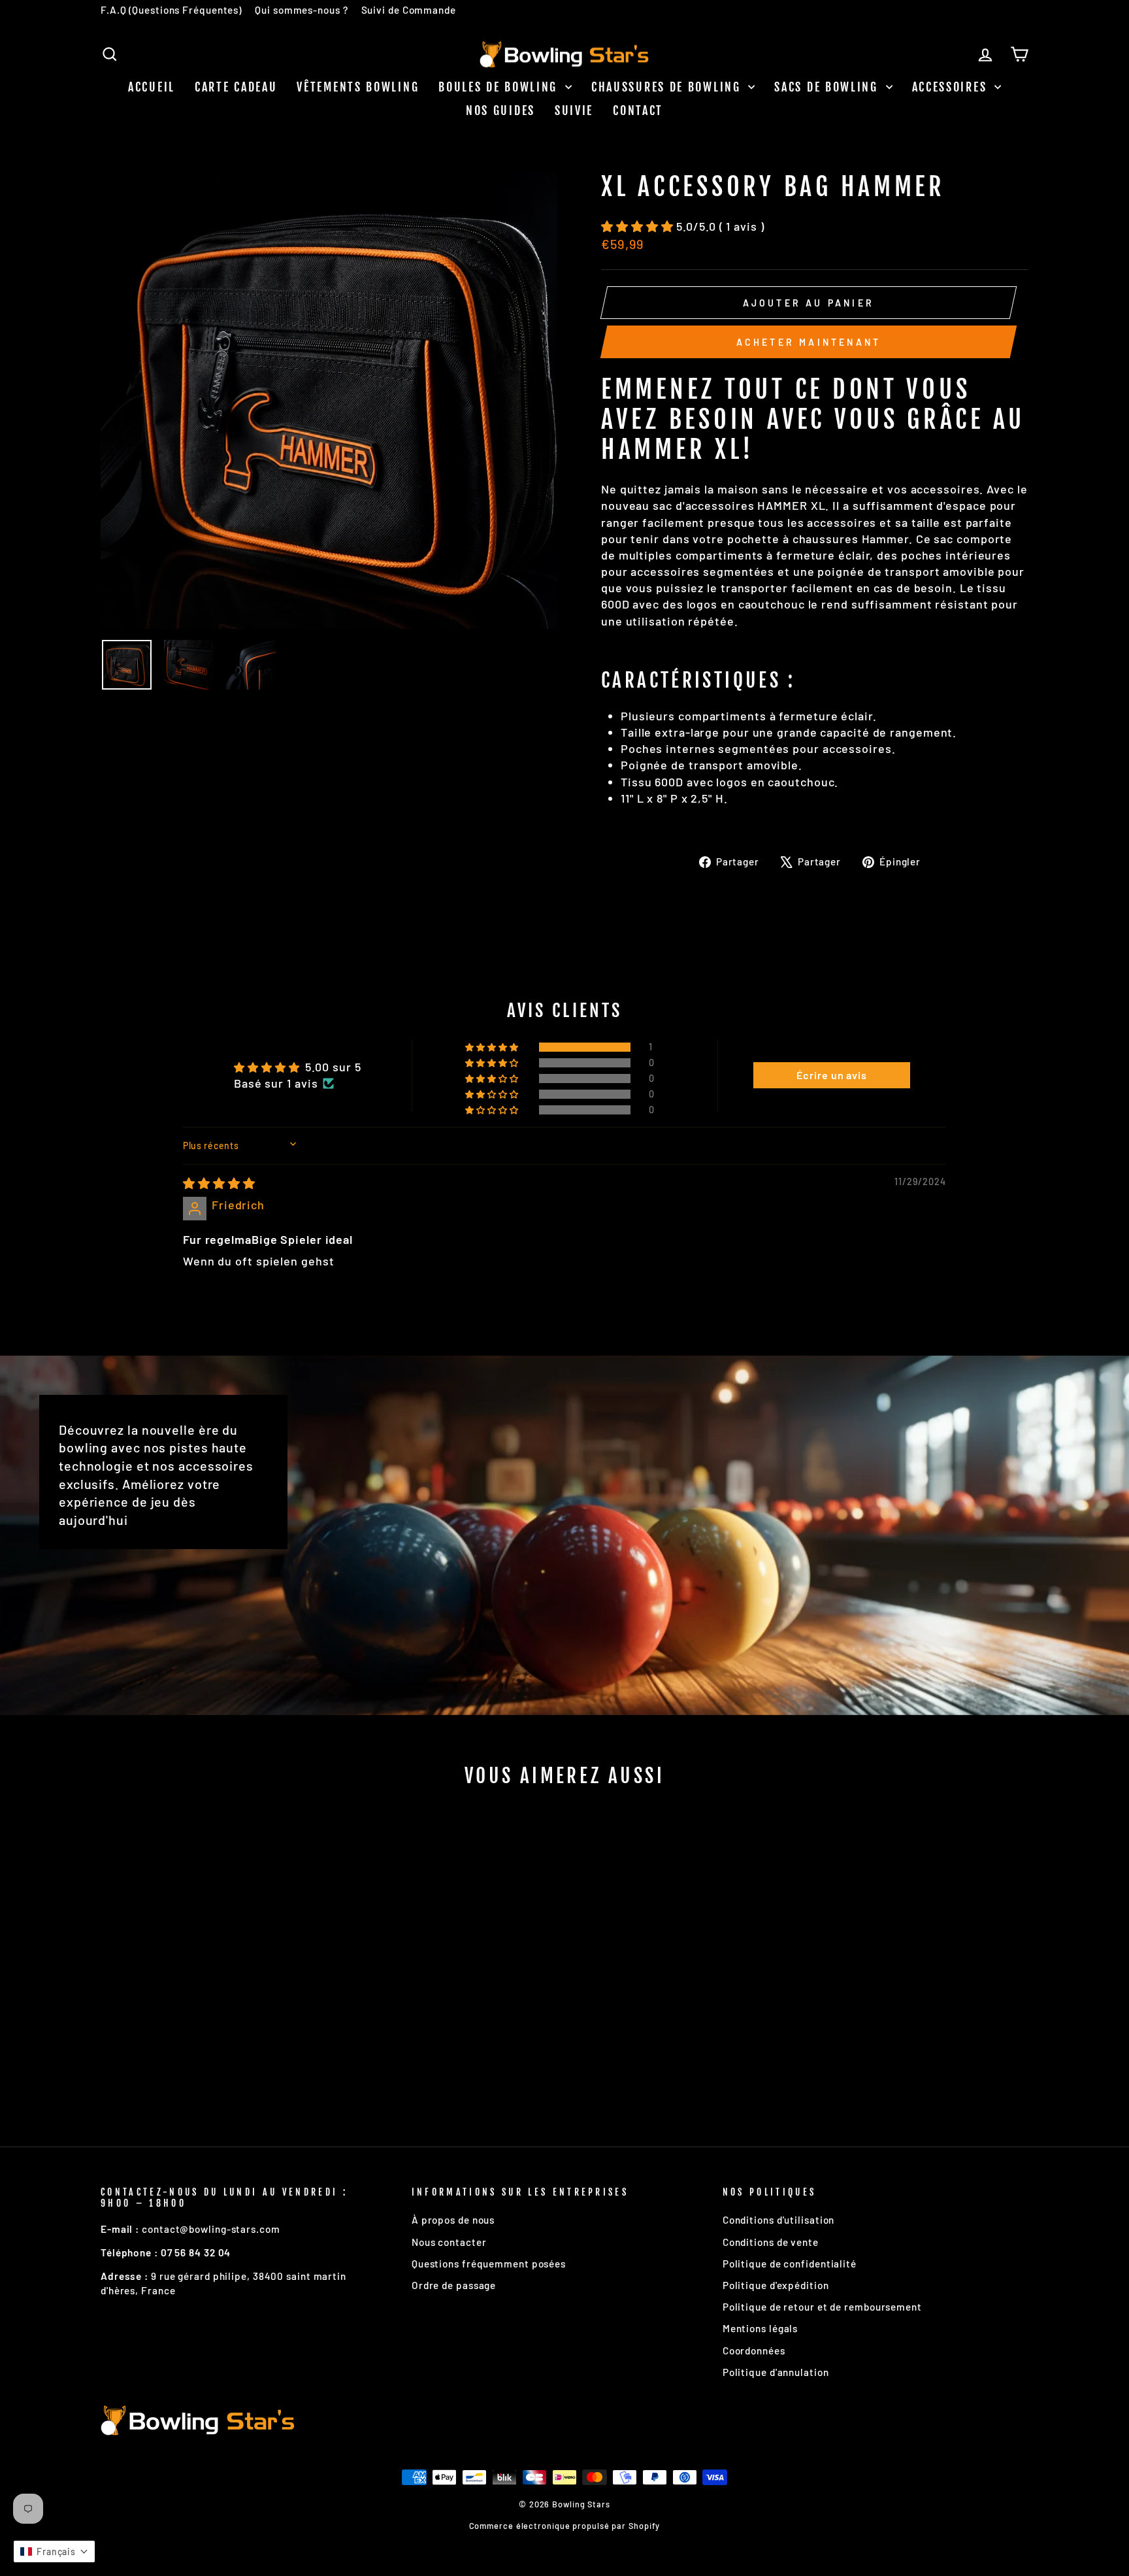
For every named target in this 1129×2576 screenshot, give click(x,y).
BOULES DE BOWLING (500, 87)
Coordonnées (754, 2350)
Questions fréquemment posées (489, 2264)
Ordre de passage (454, 2285)
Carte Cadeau (236, 87)
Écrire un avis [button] (832, 1075)
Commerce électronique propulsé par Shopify (565, 2526)
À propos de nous (453, 2220)
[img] (219, 1183)
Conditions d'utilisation (779, 2220)
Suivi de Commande (409, 10)
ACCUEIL (152, 87)
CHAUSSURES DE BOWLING (668, 87)
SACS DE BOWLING (828, 87)
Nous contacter (449, 2242)
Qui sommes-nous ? (301, 10)
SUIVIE (574, 110)
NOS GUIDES (500, 110)
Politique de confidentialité (790, 2264)
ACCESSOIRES (952, 87)
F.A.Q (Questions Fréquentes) (171, 10)
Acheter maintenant (809, 342)
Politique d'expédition (776, 2285)
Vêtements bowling (358, 87)
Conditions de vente (771, 2242)
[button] (639, 226)
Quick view (211, 2025)
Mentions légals (761, 2328)
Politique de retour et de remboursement (822, 2307)
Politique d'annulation (776, 2372)
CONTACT (638, 110)
